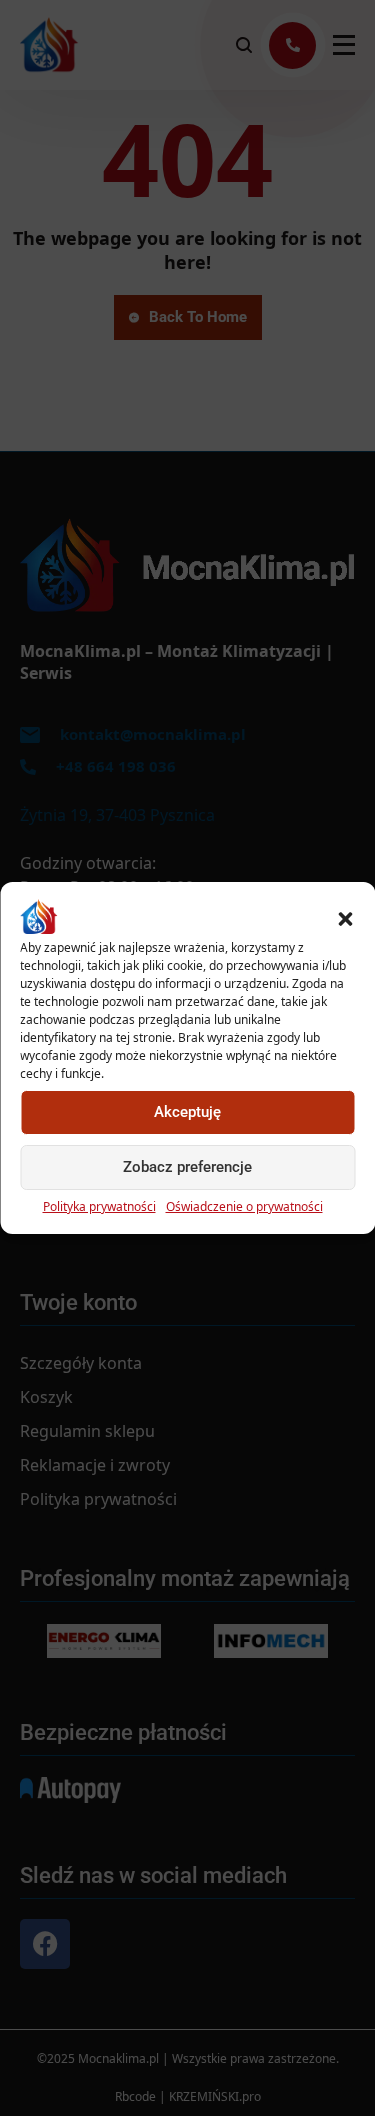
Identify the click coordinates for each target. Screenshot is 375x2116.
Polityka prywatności (99, 1206)
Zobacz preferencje (187, 1167)
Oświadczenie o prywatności (244, 1206)
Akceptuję (187, 1112)
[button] (345, 917)
